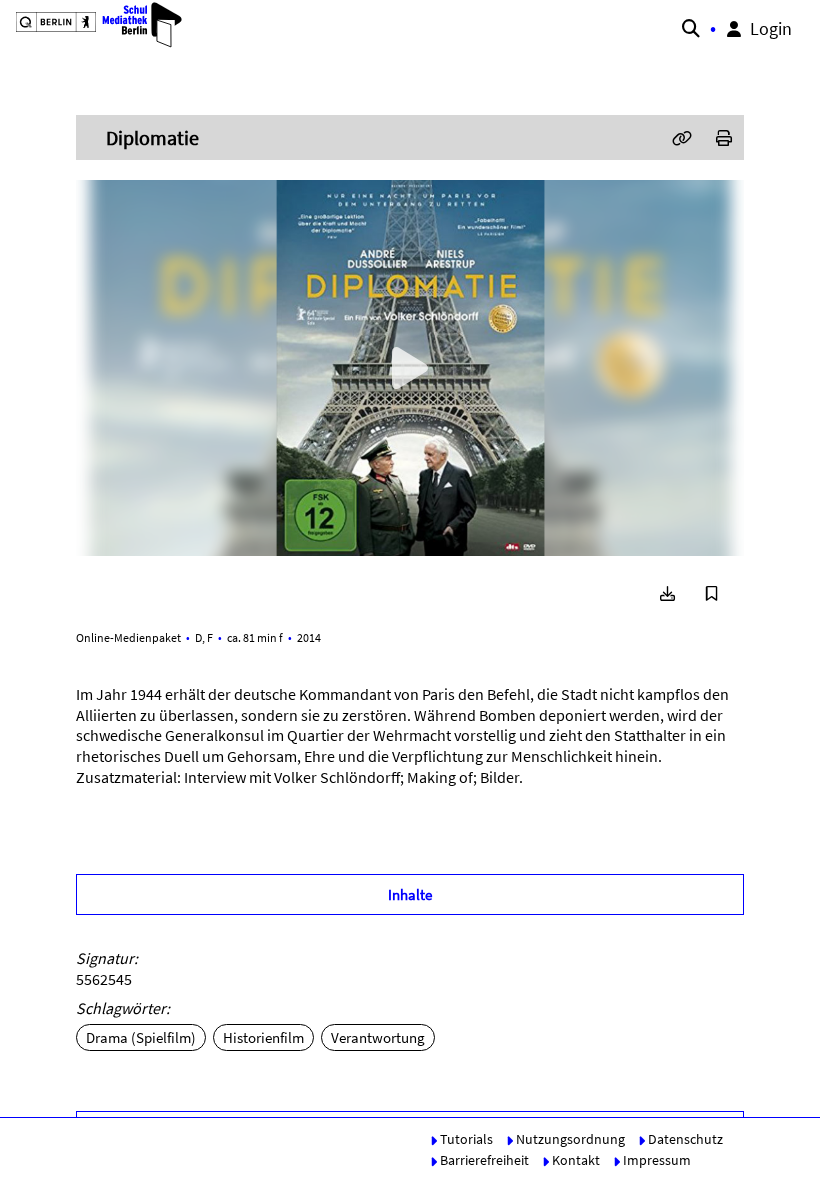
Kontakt (574, 1160)
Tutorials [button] (465, 1139)
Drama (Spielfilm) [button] (141, 1037)
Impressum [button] (655, 1160)
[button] (96, 25)
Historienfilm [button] (263, 1037)
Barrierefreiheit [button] (483, 1160)
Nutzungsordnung (569, 1139)
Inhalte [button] (410, 894)
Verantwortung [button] (378, 1037)
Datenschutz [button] (684, 1139)
